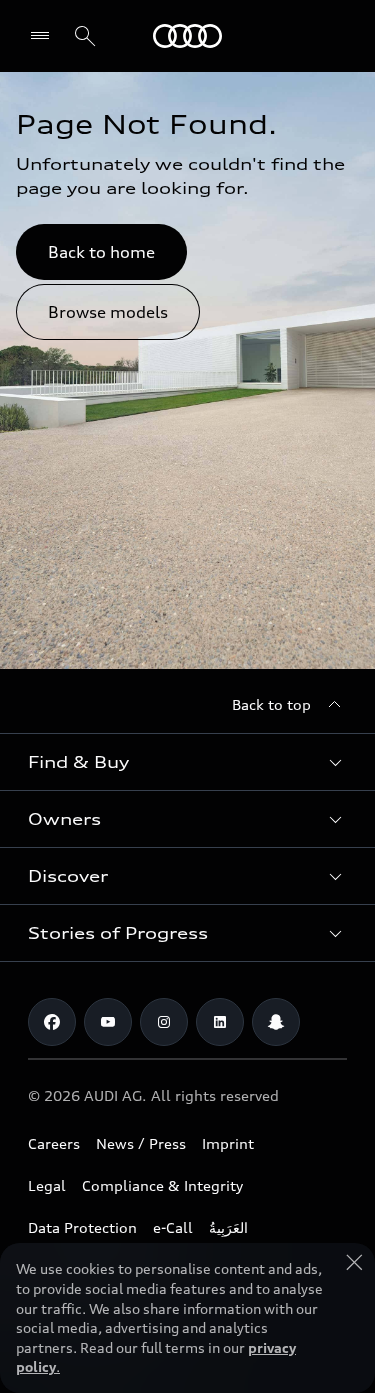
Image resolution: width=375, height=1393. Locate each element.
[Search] (85, 36)
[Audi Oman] (187, 36)
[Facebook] (52, 1022)
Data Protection (82, 1227)
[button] (187, 762)
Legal (47, 1185)
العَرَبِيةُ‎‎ (228, 1227)
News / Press (141, 1143)
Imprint (228, 1143)
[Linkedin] (220, 1022)
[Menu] (44, 36)
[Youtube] (108, 1022)
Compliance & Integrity (162, 1185)
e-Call (173, 1227)
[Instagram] (164, 1022)
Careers (54, 1143)
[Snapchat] (276, 1022)
